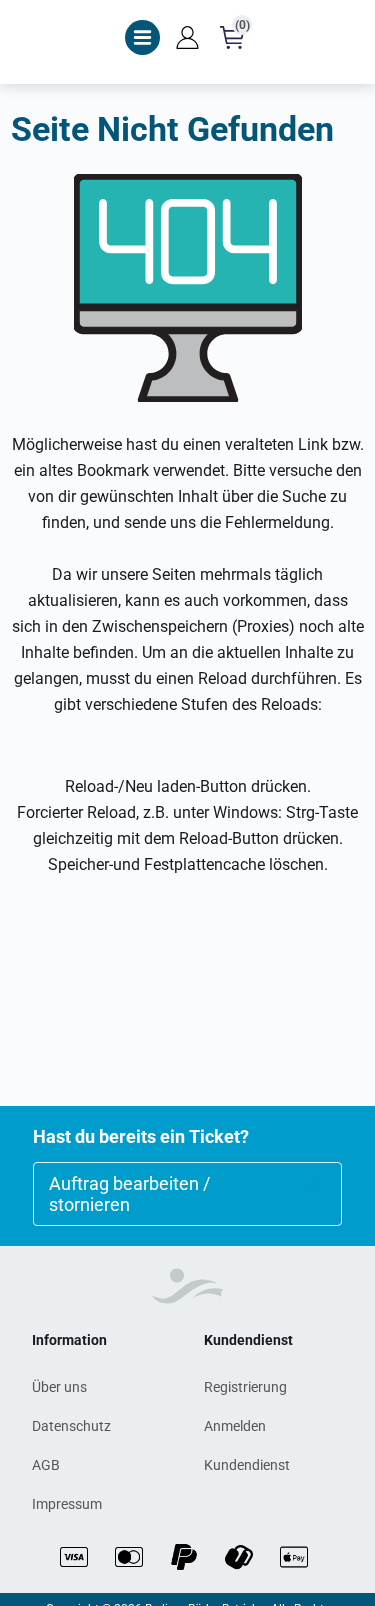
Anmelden (235, 1426)
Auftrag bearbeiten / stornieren (129, 1194)
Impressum (67, 1504)
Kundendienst (247, 1465)
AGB (46, 1465)
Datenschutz (71, 1426)
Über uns (59, 1387)
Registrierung (245, 1387)
